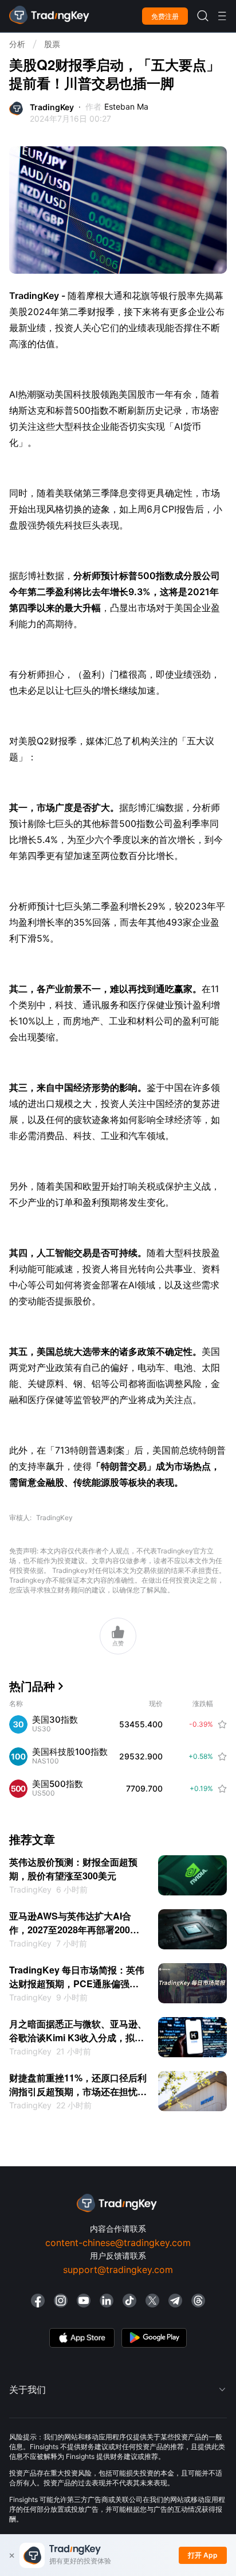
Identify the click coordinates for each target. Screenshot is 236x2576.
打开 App (203, 2555)
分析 (17, 44)
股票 (52, 44)
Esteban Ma (126, 106)
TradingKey (52, 107)
